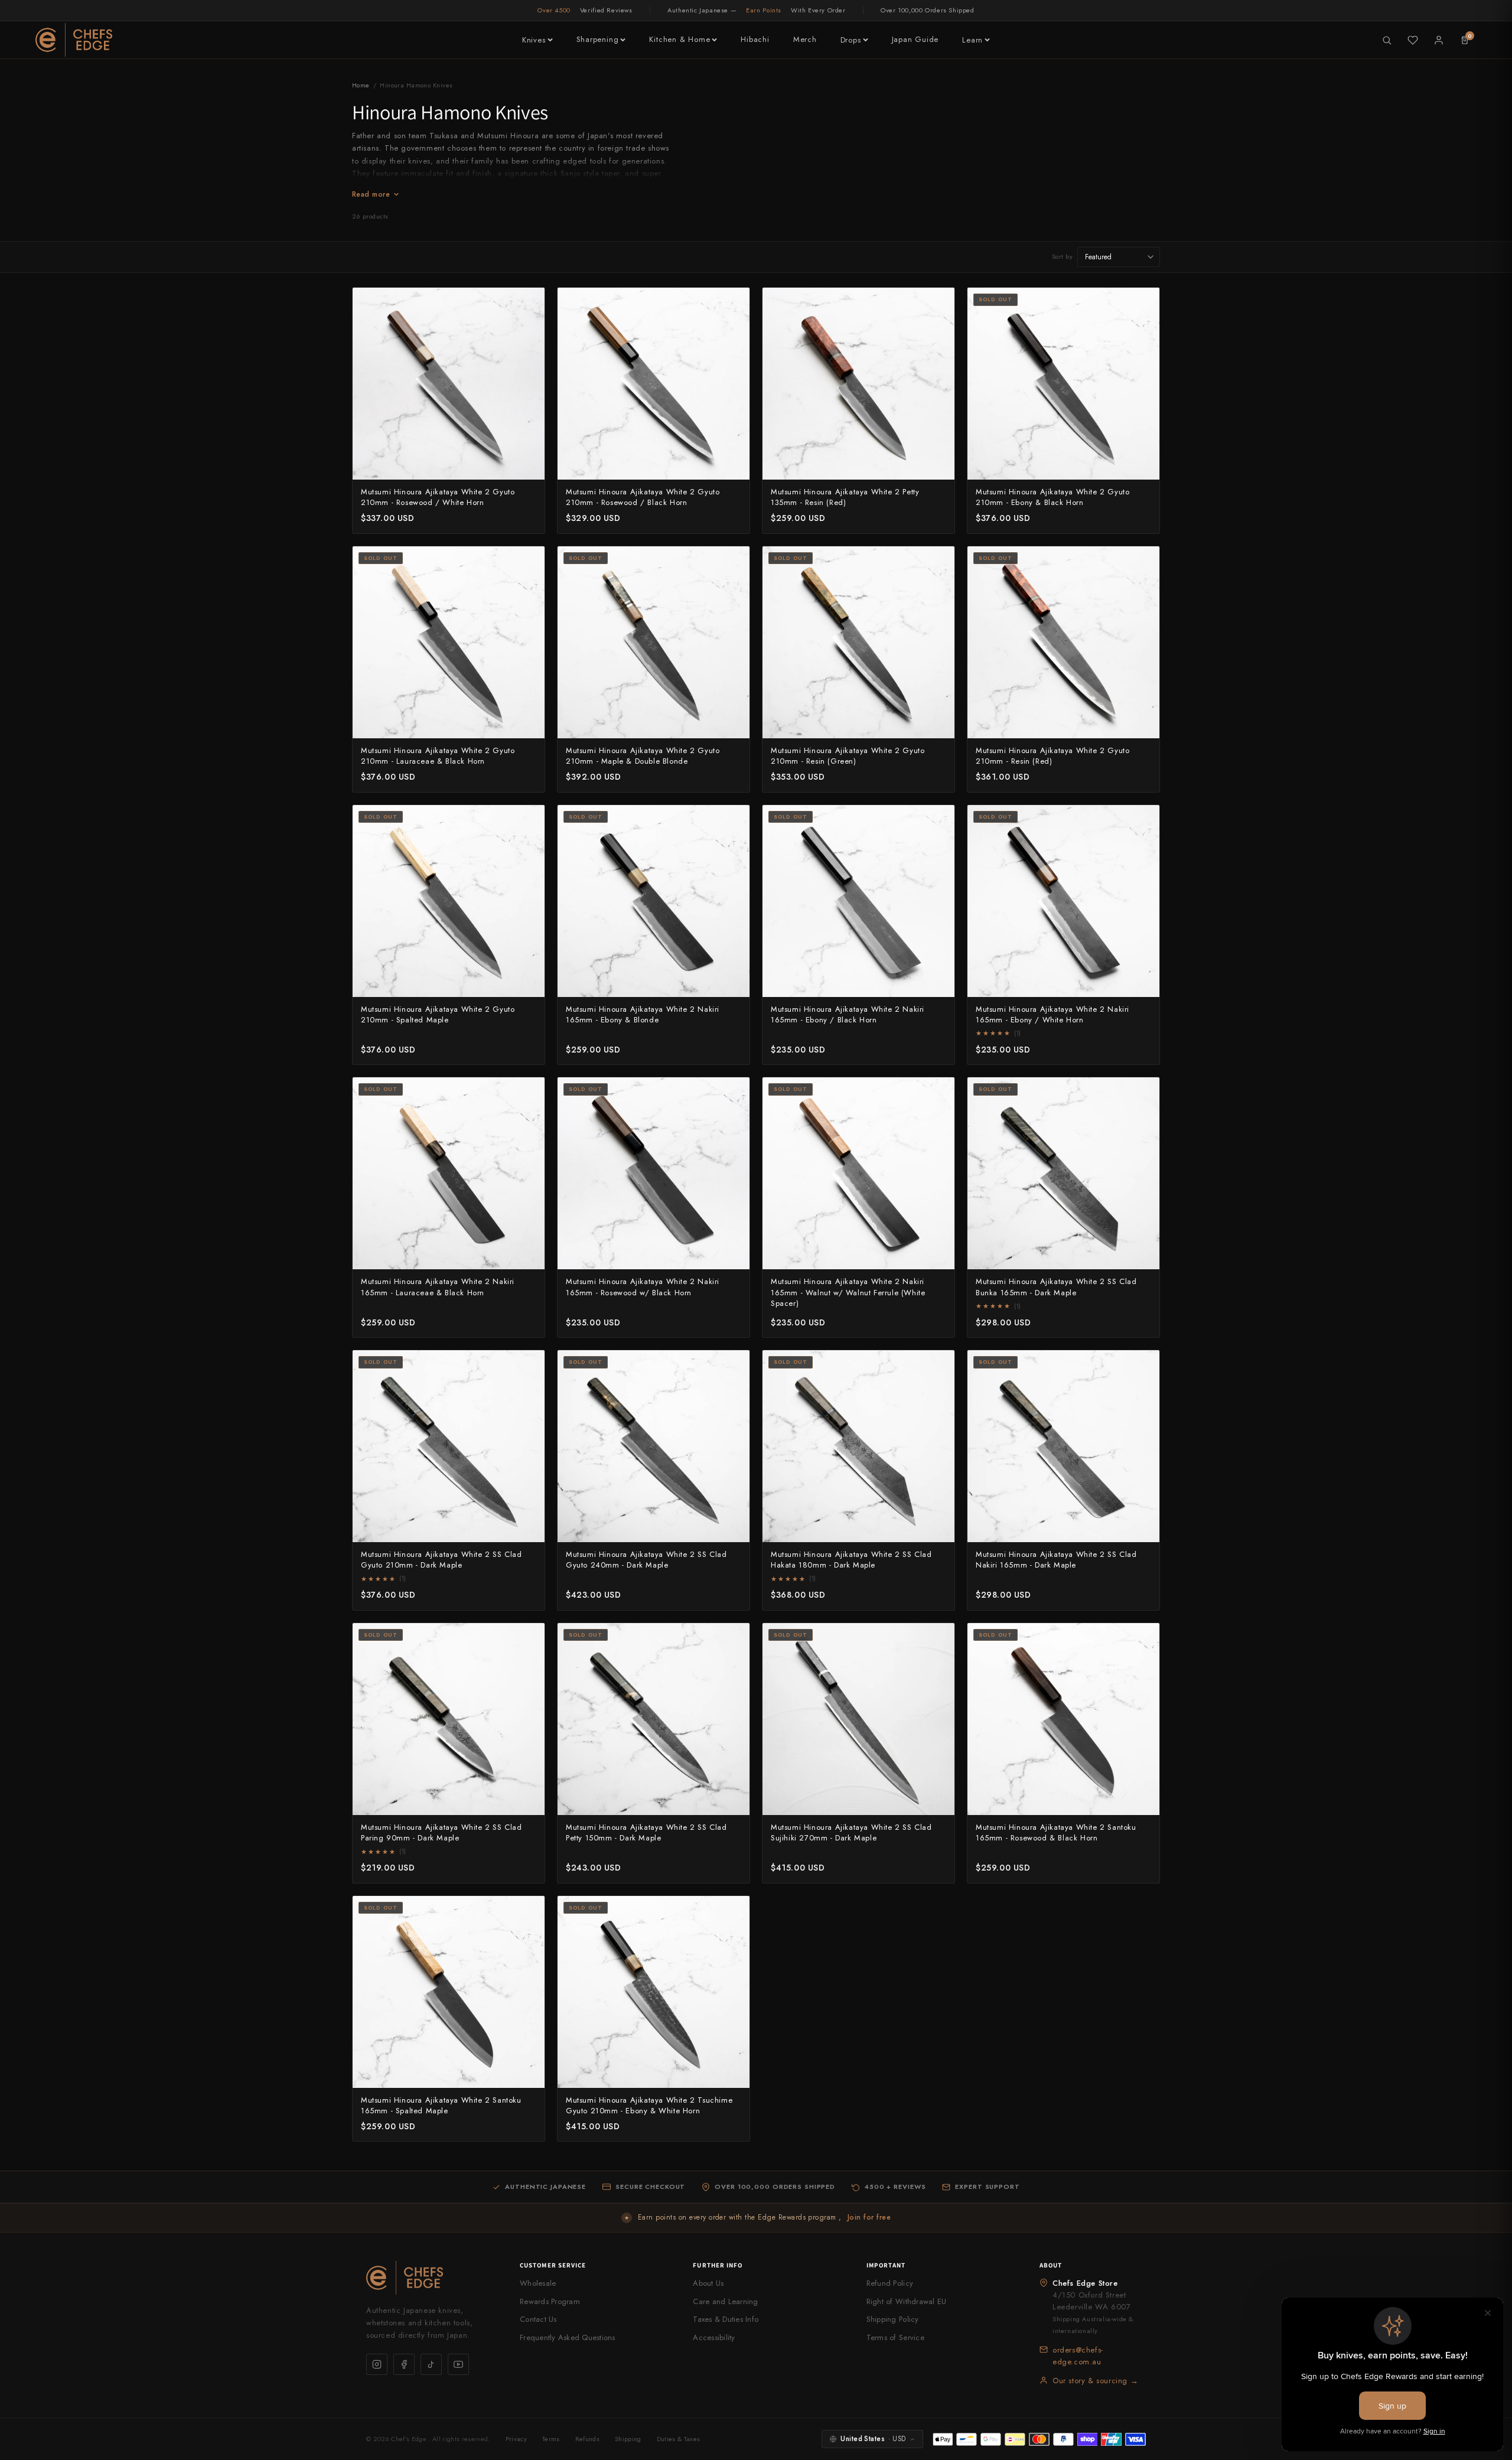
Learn (972, 40)
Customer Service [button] (553, 2265)
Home (361, 85)
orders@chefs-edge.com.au (1078, 2356)
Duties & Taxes (679, 2439)
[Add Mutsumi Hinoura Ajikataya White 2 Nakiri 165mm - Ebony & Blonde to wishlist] (734, 820)
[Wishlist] (1413, 40)
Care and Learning (725, 2301)
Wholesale (538, 2283)
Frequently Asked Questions (568, 2337)
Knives (534, 40)
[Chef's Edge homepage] (431, 2278)
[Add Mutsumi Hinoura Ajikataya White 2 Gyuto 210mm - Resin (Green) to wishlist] (939, 562)
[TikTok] (431, 2364)
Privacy (516, 2439)
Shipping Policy (893, 2319)
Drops (851, 40)
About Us (708, 2283)
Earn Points (764, 10)
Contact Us (538, 2319)
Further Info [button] (718, 2265)
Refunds (587, 2439)
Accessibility (714, 2337)
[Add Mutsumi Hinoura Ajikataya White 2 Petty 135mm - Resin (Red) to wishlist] (939, 303)
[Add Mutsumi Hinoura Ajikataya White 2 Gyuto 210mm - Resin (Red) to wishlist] (1144, 562)
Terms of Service (895, 2337)
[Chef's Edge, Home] (74, 40)
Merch (805, 39)
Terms (551, 2439)
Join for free (869, 2217)
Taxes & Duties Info (726, 2319)
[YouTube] (458, 2364)
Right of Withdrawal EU (907, 2301)
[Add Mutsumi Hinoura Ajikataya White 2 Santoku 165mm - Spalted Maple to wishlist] (529, 1911)
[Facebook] (404, 2364)
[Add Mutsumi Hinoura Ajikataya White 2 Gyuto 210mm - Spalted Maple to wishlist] (529, 820)
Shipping (628, 2439)
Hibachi (755, 39)
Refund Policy (890, 2283)
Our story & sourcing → (1095, 2381)
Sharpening (598, 39)
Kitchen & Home (680, 39)
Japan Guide (915, 39)
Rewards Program (550, 2301)
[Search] (1387, 40)
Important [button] (886, 2265)
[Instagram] (377, 2364)
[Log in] (1439, 40)
